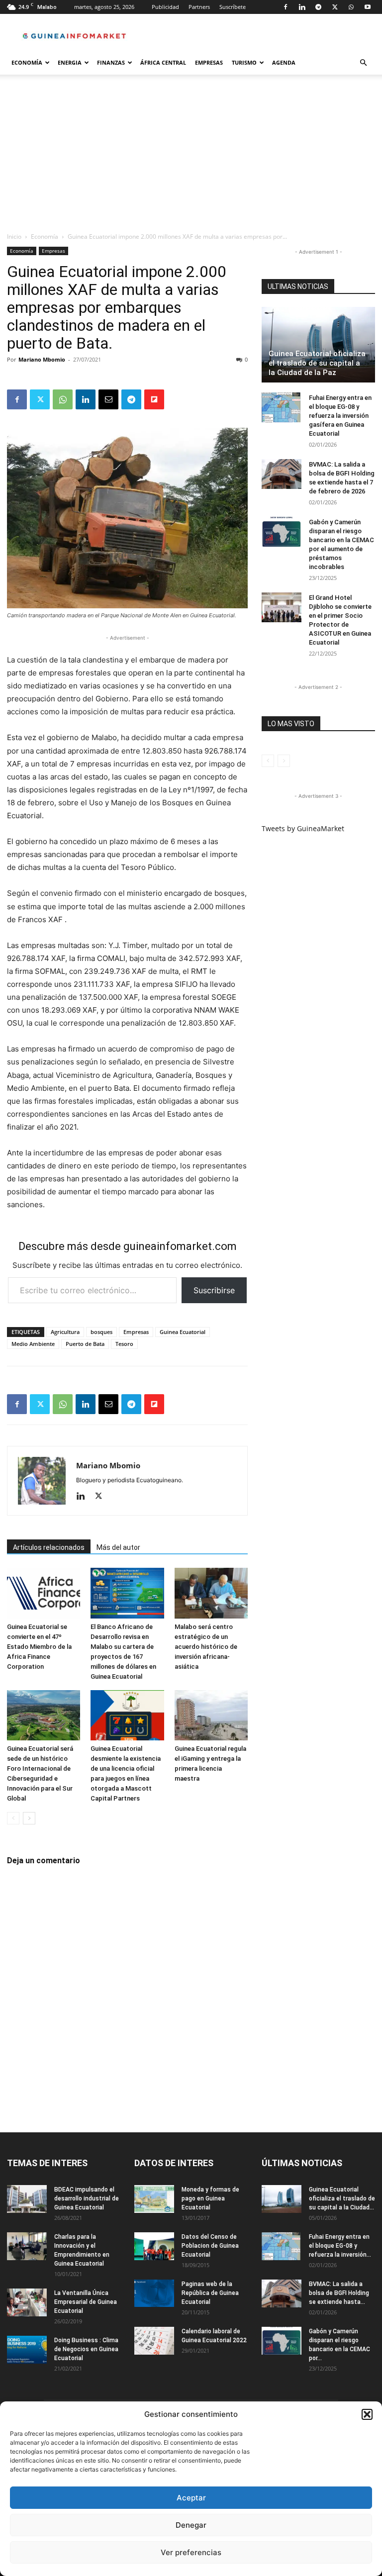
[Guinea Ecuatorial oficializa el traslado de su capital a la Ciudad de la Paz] (318, 345)
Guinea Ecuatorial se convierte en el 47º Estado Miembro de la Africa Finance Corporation (39, 1647)
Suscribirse (214, 1290)
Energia (70, 62)
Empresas (209, 62)
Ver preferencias (191, 2552)
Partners (199, 7)
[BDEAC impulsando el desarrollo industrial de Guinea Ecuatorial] (27, 2199)
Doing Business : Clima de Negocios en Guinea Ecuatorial (86, 2349)
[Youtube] (368, 7)
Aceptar (191, 2498)
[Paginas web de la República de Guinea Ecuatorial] (154, 2293)
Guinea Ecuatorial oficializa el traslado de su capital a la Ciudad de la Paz (317, 363)
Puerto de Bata (85, 1344)
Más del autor (118, 1547)
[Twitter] (335, 7)
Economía (27, 62)
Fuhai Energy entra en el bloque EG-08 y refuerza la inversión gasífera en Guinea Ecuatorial (340, 416)
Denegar (191, 2525)
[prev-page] (13, 1818)
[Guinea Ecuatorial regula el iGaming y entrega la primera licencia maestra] (211, 1715)
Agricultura (65, 1332)
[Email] (108, 399)
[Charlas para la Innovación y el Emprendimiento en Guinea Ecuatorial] (27, 2246)
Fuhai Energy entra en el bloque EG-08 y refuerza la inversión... (340, 2246)
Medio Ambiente (33, 1344)
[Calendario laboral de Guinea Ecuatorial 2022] (154, 2341)
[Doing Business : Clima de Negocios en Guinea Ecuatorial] (27, 2350)
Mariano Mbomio (42, 359)
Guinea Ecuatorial (183, 1332)
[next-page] (29, 1818)
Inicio (14, 237)
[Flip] (154, 399)
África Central (163, 62)
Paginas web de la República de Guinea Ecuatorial (210, 2293)
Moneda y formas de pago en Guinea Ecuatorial (210, 2198)
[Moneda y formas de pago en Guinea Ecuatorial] (154, 2199)
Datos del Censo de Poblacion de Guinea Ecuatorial (210, 2246)
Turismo (244, 62)
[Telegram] (318, 7)
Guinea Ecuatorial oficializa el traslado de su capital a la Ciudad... (342, 2198)
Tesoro (124, 1344)
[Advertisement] (191, 157)
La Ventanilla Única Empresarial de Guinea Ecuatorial (86, 2302)
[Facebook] (286, 7)
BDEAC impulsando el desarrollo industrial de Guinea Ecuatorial (87, 2198)
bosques (101, 1332)
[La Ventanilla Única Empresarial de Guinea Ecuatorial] (27, 2302)
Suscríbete (233, 7)
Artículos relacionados (49, 1547)
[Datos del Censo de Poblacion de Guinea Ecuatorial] (154, 2246)
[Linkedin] (302, 7)
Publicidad (165, 7)
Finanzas (111, 62)
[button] (367, 2414)
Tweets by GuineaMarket (303, 828)
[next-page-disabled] (284, 761)
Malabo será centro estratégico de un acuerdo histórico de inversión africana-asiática (206, 1647)
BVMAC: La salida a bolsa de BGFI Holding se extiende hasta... (339, 2293)
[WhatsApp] (351, 7)
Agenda (284, 62)
